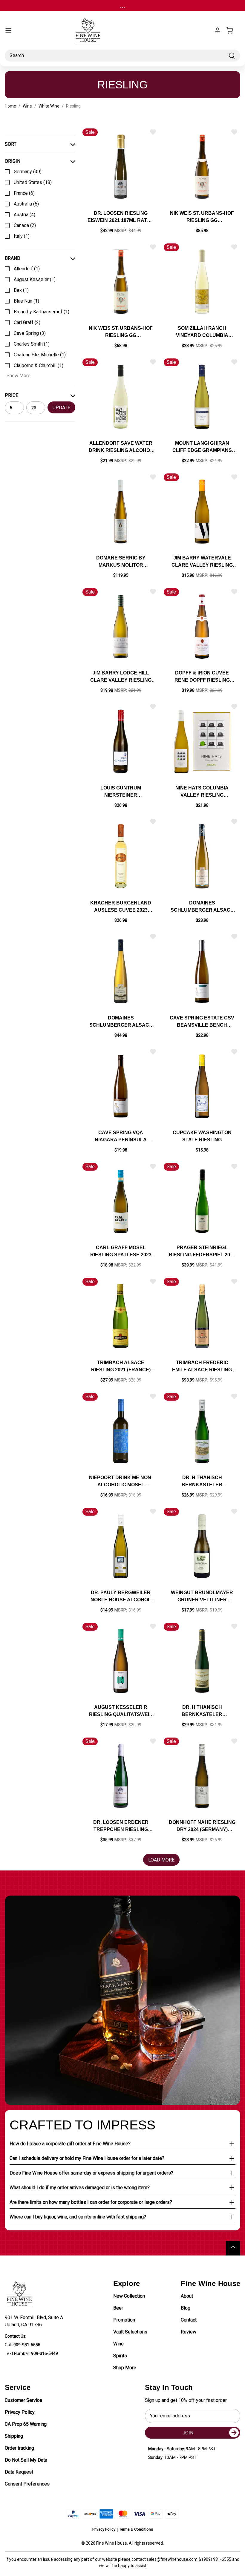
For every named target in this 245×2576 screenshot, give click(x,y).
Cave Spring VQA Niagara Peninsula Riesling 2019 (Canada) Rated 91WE (121, 1137)
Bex (21, 290)
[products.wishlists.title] (153, 132)
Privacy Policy (20, 2412)
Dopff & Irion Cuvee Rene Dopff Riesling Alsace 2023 (202, 677)
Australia (26, 204)
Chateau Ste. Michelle (40, 355)
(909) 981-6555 (217, 2559)
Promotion (124, 2320)
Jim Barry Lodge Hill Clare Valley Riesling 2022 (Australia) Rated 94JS (121, 677)
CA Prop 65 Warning (26, 2424)
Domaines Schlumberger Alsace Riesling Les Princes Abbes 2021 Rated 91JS (202, 907)
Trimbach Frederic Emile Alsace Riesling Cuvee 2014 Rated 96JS (202, 1367)
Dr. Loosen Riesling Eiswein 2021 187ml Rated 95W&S (121, 217)
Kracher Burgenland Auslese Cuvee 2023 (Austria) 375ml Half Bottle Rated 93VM (121, 907)
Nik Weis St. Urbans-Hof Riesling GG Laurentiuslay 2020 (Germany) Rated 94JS (202, 217)
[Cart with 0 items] (233, 30)
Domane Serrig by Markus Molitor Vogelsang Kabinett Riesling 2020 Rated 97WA (121, 562)
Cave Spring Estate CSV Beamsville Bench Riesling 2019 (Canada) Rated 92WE (202, 1022)
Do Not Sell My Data (26, 2460)
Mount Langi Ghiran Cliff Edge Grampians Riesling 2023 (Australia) (202, 447)
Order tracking (19, 2448)
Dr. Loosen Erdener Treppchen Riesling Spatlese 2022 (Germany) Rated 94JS (121, 1826)
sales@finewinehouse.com (172, 2559)
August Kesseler (35, 279)
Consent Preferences (27, 2484)
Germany (28, 172)
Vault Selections (130, 2332)
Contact (189, 2320)
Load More (161, 1860)
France (24, 193)
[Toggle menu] (8, 30)
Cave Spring (30, 333)
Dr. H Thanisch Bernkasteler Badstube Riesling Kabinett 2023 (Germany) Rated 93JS (202, 1711)
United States (33, 182)
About (187, 2296)
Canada (25, 225)
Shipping (14, 2436)
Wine (118, 2344)
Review (189, 2332)
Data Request (19, 2472)
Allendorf (27, 269)
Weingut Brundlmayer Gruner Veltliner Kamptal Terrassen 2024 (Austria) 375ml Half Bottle (202, 1597)
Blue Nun (26, 301)
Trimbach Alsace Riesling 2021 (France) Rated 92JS (121, 1367)
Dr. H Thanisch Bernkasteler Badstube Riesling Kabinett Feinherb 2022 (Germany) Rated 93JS (202, 1482)
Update (61, 408)
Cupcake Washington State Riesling (202, 1136)
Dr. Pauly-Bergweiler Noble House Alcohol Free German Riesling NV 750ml (121, 1597)
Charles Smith (32, 344)
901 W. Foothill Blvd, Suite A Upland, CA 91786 (35, 2321)
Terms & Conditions (136, 2529)
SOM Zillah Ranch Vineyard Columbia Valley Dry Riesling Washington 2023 (202, 332)
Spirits (120, 2356)
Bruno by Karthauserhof (42, 312)
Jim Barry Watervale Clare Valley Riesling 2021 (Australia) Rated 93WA (202, 562)
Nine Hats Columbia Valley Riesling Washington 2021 (202, 792)
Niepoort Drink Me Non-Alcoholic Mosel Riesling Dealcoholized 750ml (121, 1482)
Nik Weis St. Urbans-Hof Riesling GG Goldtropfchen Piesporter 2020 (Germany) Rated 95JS (121, 332)
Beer (118, 2308)
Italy (22, 236)
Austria (24, 215)
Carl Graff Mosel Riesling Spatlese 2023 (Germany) (121, 1252)
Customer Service (23, 2400)
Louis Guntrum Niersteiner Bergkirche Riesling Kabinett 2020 (121, 792)
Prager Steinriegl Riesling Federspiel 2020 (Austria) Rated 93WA (202, 1252)
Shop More (125, 2368)
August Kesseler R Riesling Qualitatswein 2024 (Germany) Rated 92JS (121, 1711)
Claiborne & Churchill (39, 365)
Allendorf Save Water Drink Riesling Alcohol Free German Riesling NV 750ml (121, 447)
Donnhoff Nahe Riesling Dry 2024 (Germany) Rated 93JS (202, 1826)
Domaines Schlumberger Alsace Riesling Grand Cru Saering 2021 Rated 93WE (121, 1022)
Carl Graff (27, 322)
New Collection (129, 2296)
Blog (186, 2308)
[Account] (218, 30)
